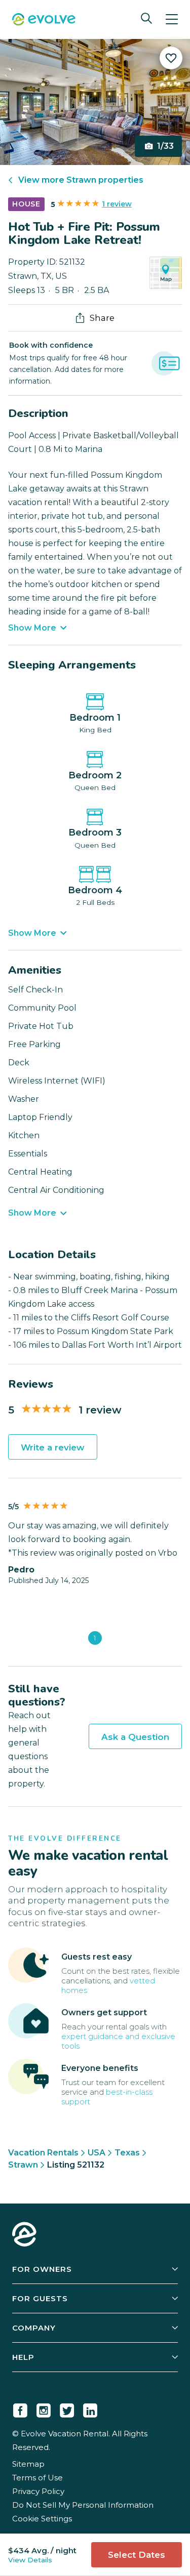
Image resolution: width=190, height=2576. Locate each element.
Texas (127, 2153)
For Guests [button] (40, 2298)
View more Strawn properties (81, 180)
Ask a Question (135, 1737)
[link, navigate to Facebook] (20, 2408)
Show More (32, 628)
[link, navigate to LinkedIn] (90, 2408)
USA (97, 2153)
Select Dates (137, 2555)
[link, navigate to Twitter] (67, 2408)
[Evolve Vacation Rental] (44, 20)
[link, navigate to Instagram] (44, 2408)
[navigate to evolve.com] (24, 2235)
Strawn (23, 2165)
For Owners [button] (42, 2269)
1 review (117, 204)
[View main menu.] (172, 19)
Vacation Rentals (43, 2153)
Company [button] (34, 2328)
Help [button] (23, 2357)
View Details (30, 2560)
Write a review (53, 1447)
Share (102, 318)
